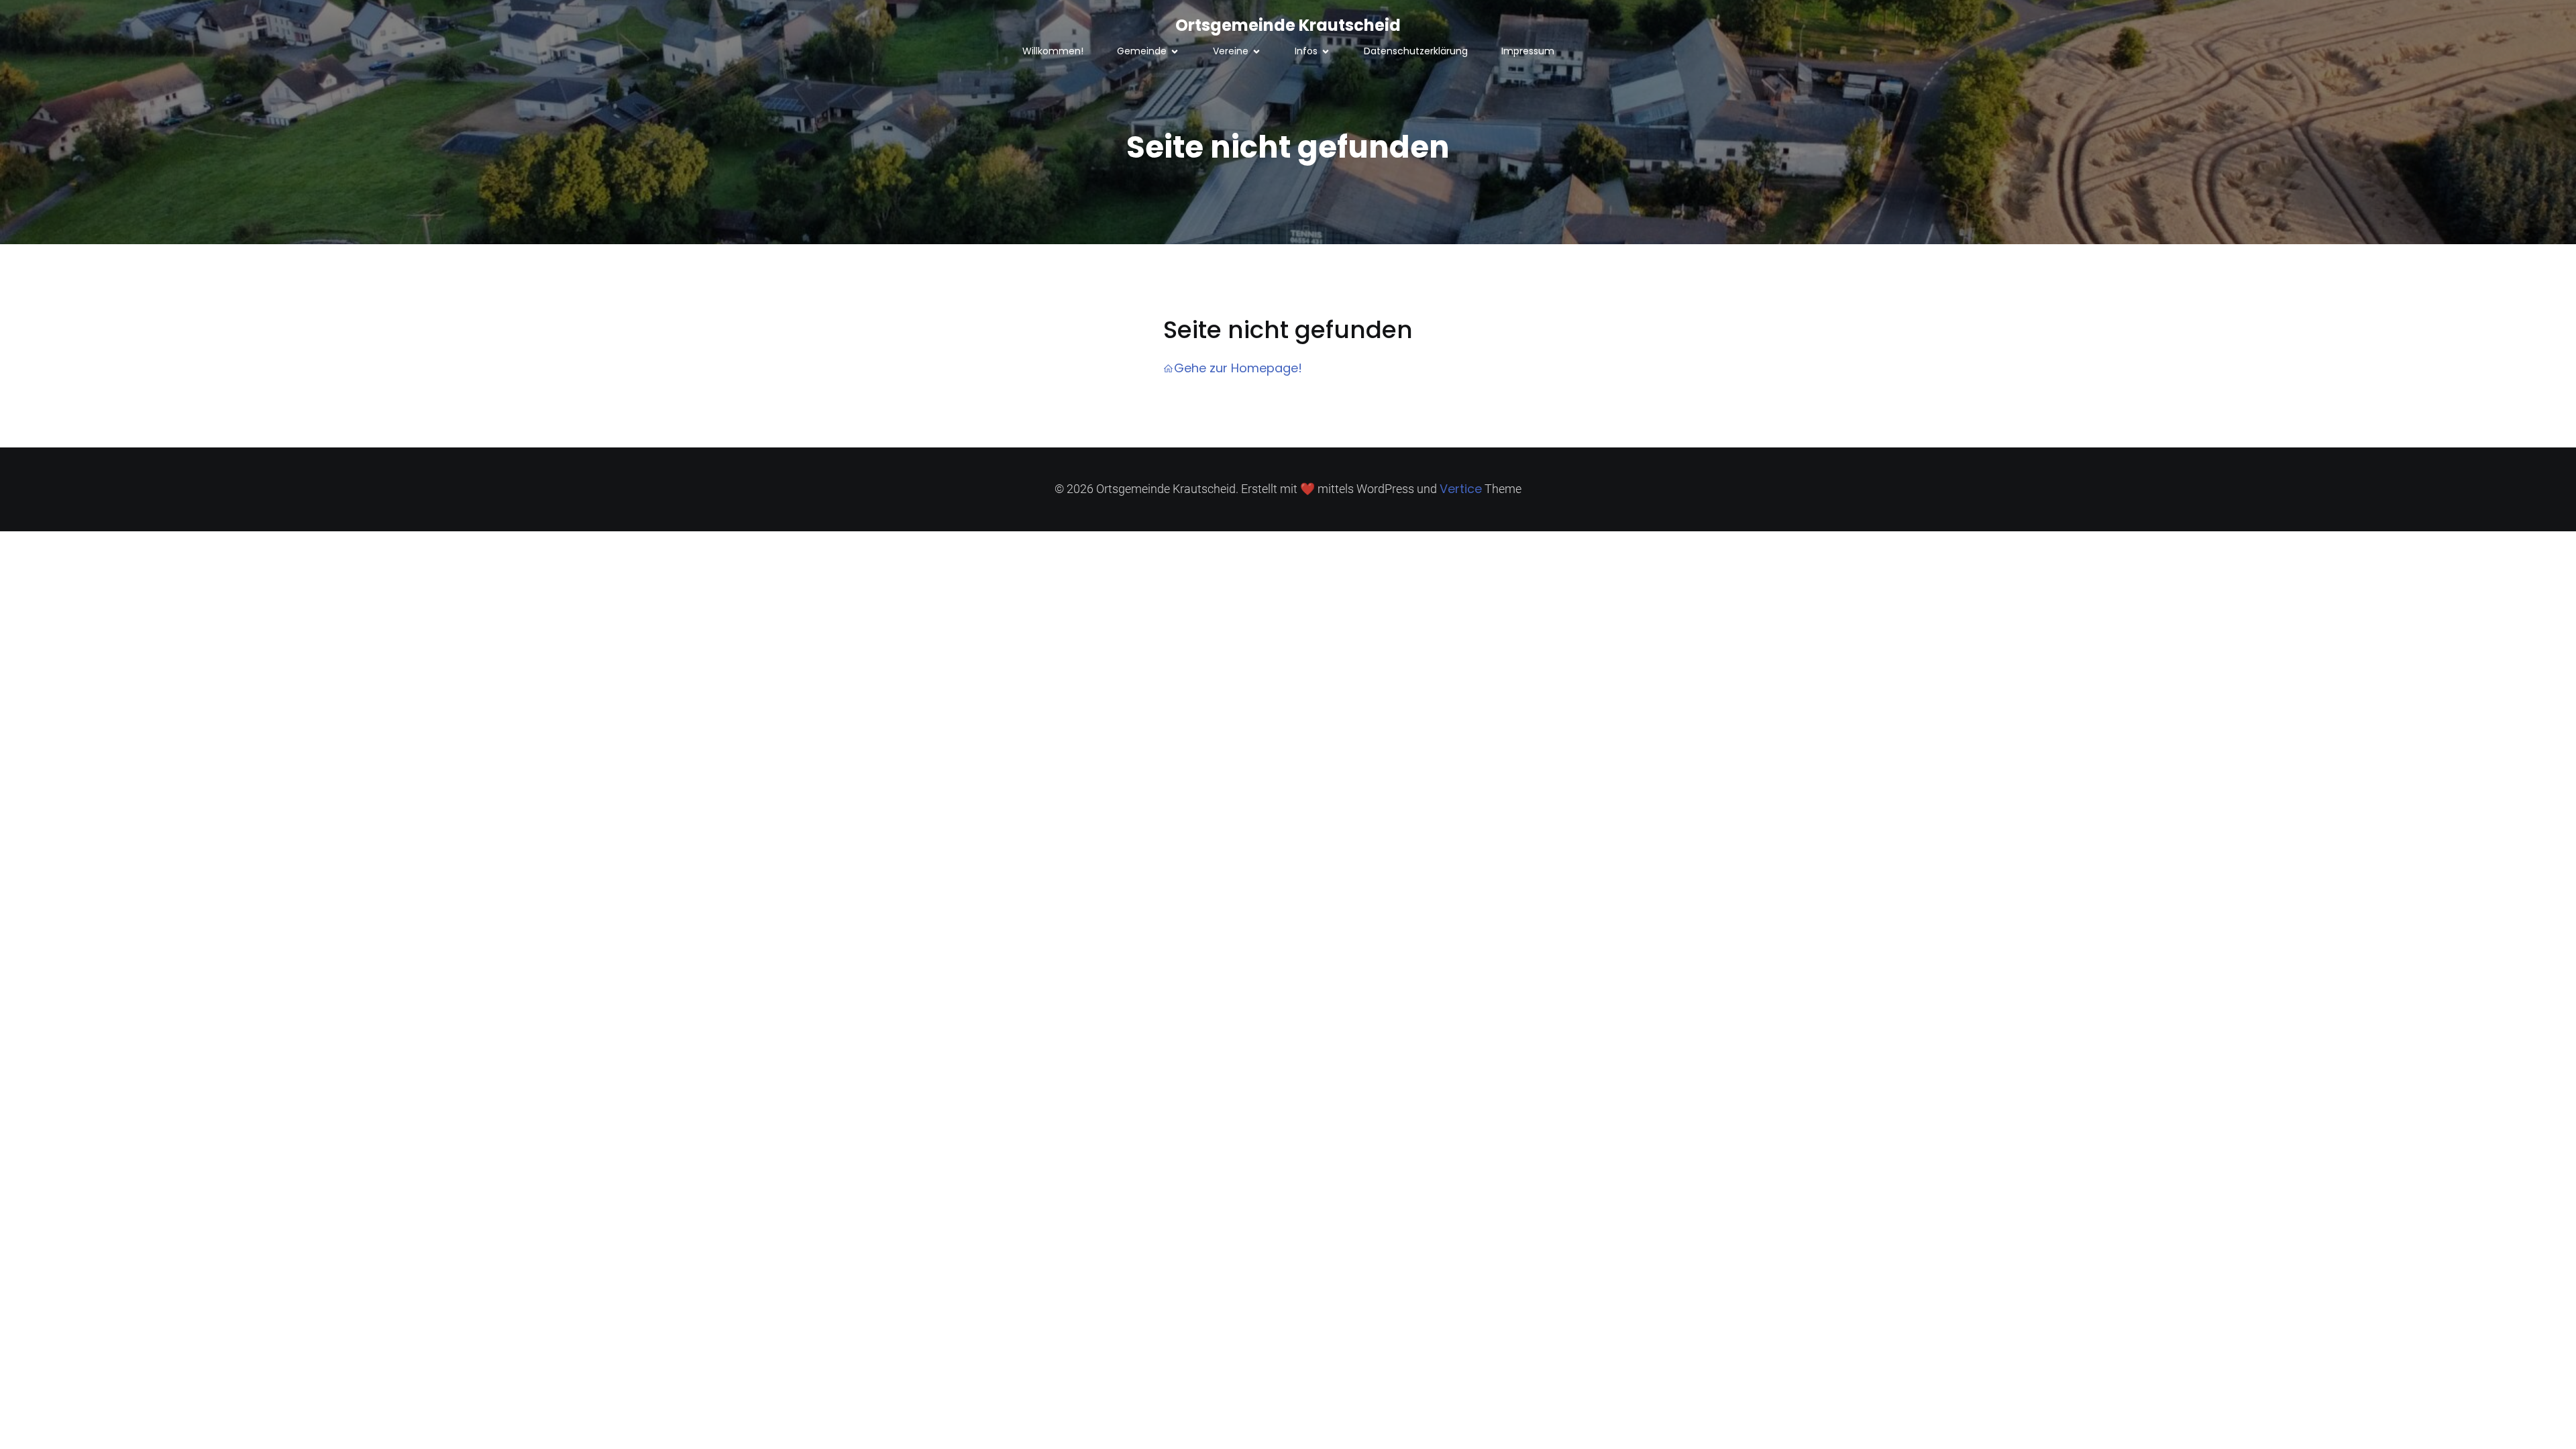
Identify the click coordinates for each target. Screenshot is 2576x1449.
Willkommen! (1053, 51)
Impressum (1528, 51)
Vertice (1461, 489)
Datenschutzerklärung (1416, 51)
